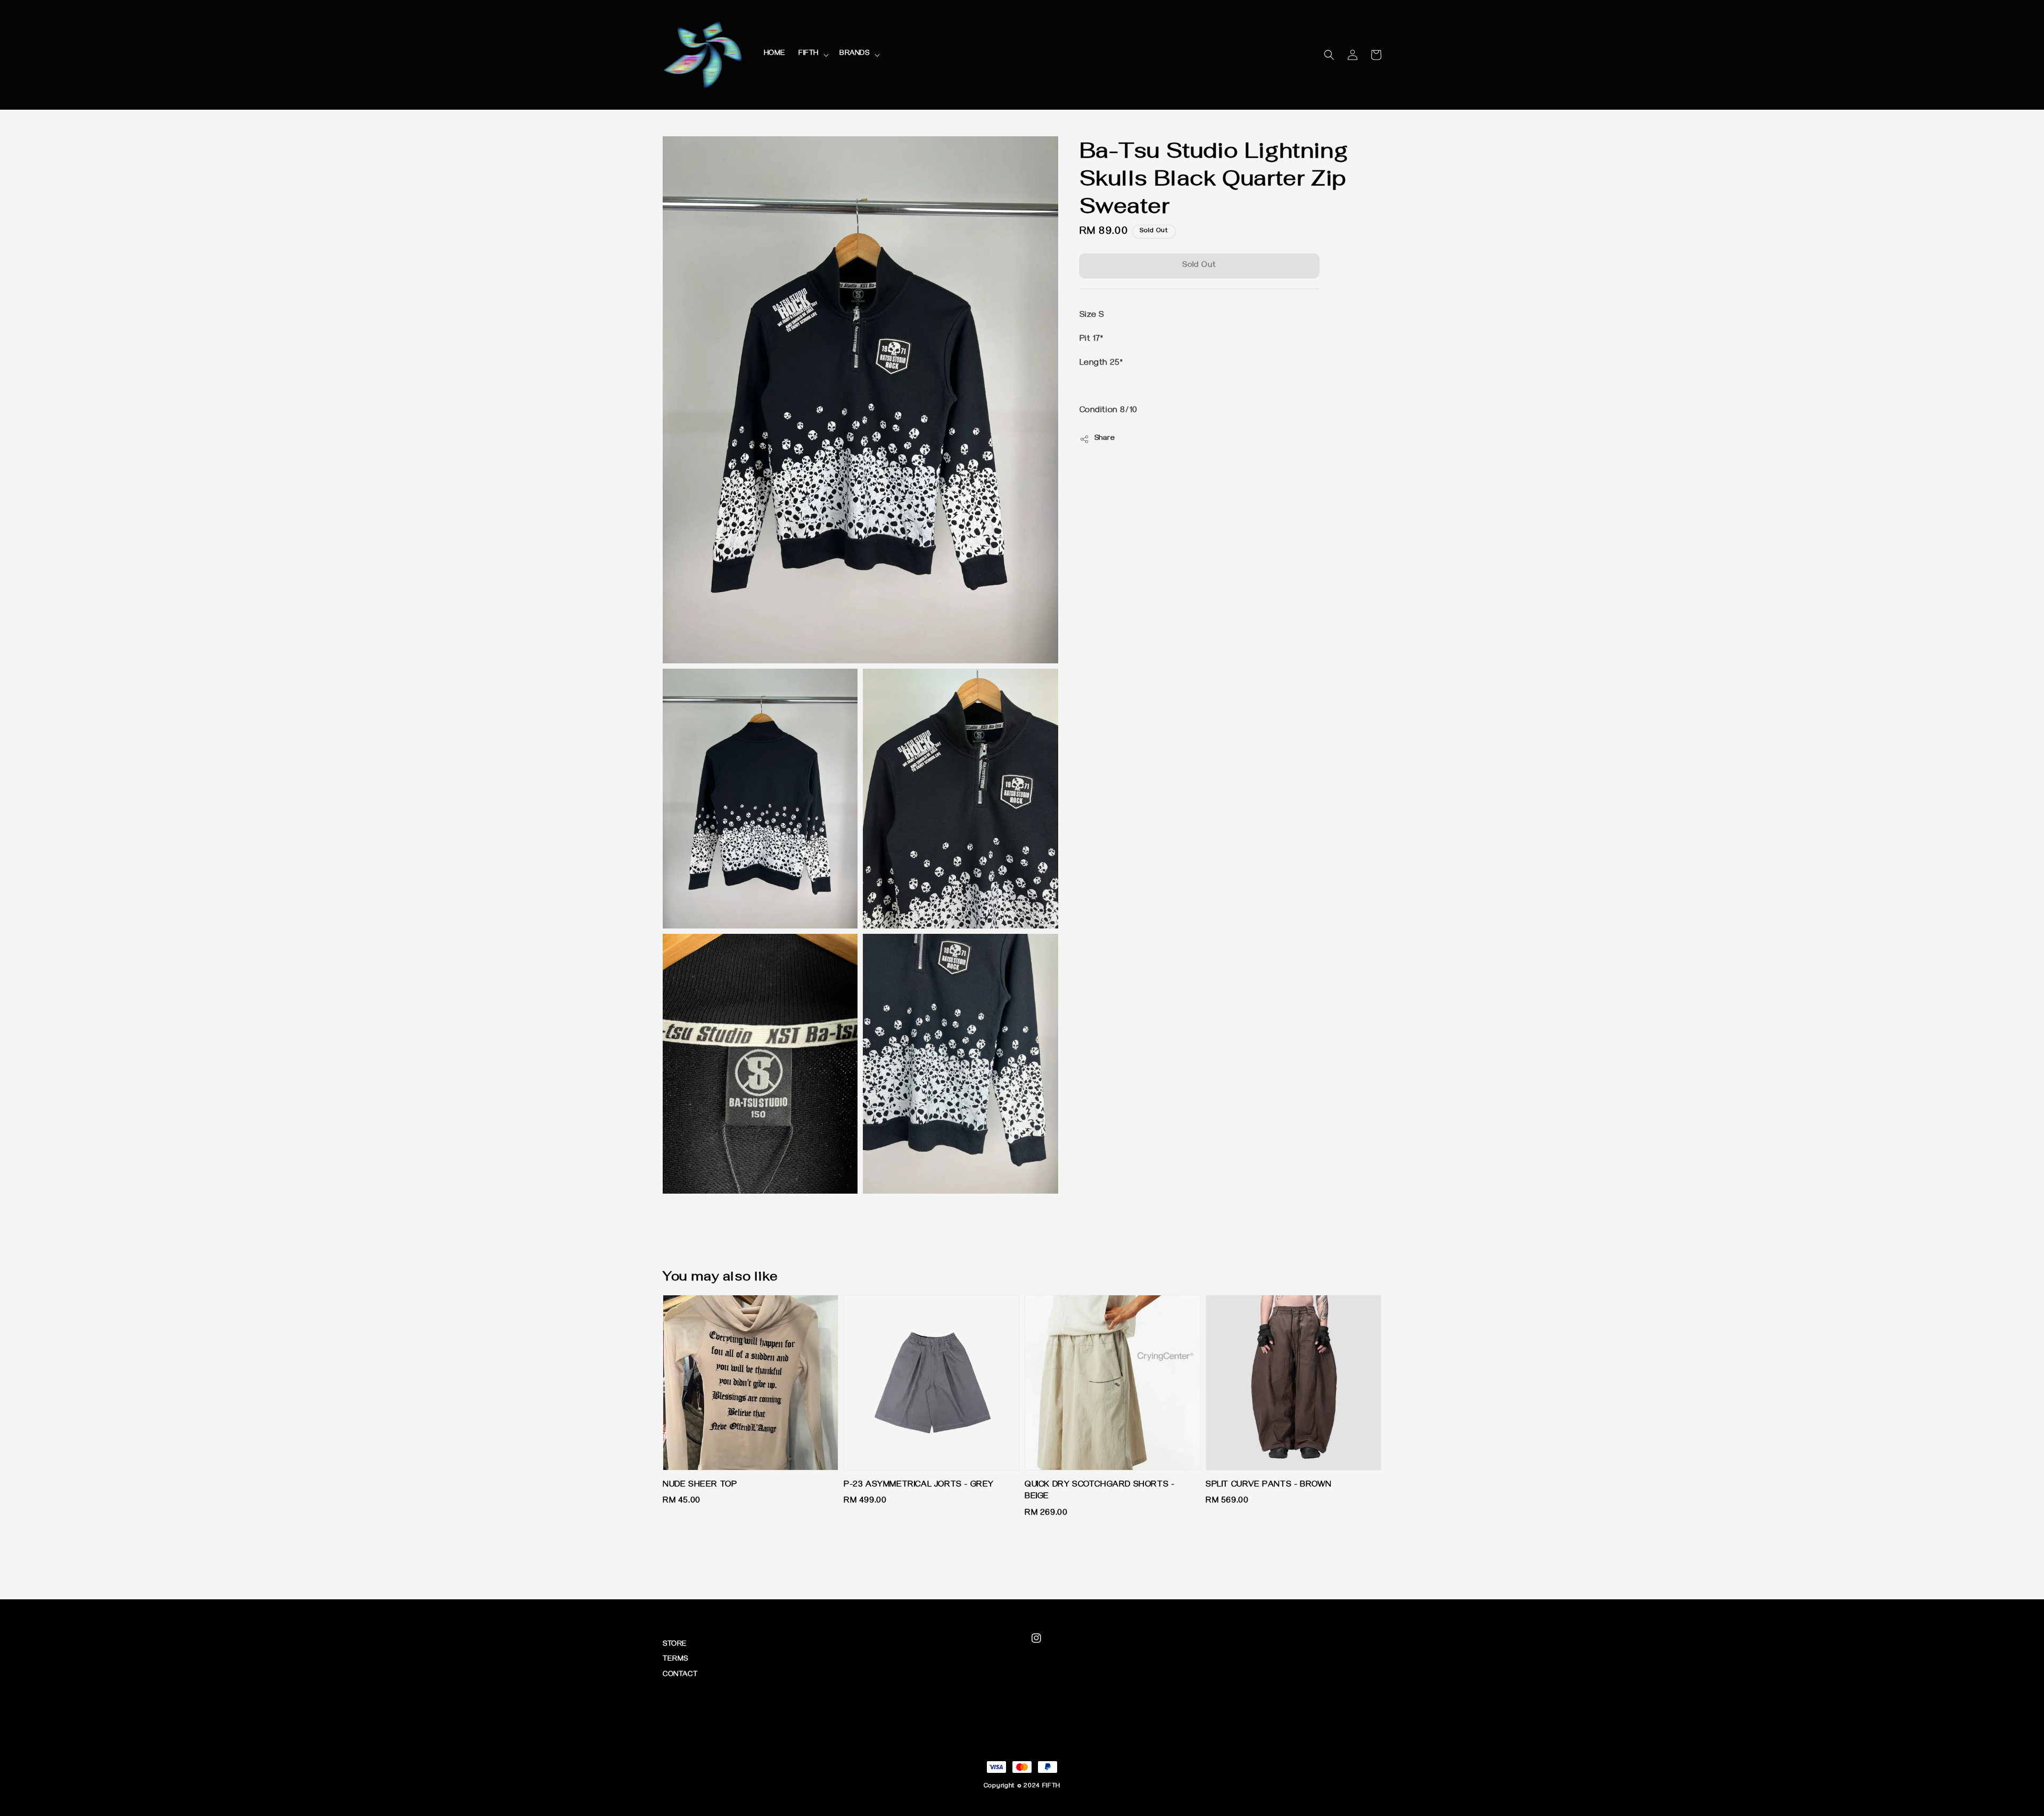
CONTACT (680, 1675)
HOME (775, 54)
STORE (675, 1645)
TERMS (675, 1660)
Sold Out (1199, 266)
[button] (1329, 55)
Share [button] (1105, 439)
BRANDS (855, 54)
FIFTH (809, 54)
